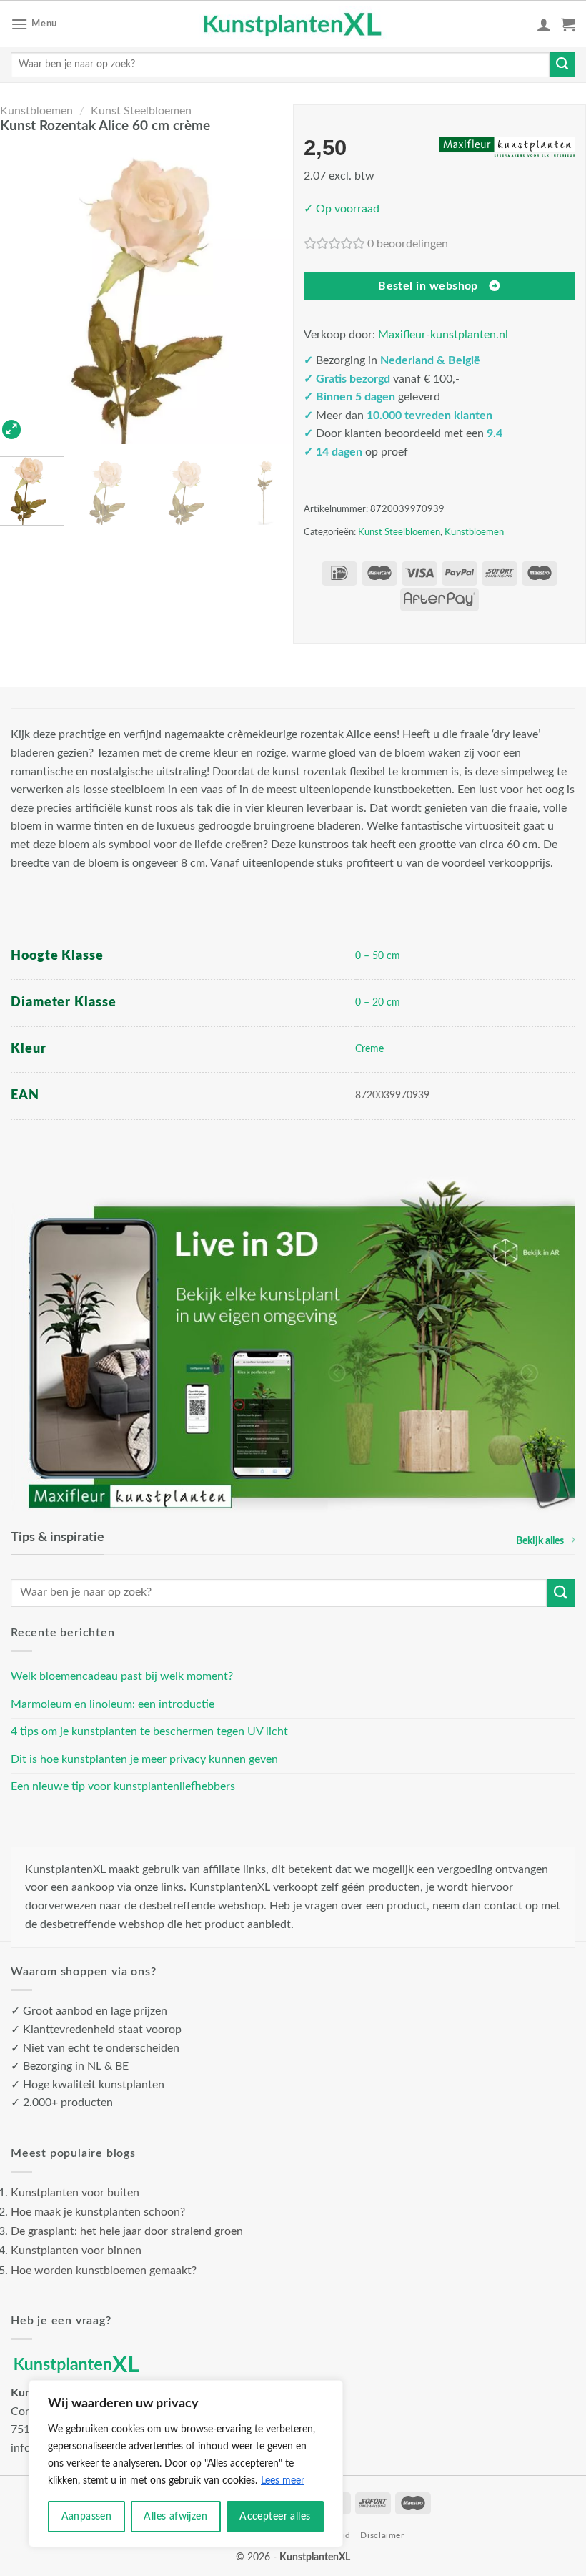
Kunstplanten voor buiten (75, 2193)
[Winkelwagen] (568, 24)
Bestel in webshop (428, 286)
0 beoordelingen (408, 244)
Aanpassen (87, 2517)
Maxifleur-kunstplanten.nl (443, 335)
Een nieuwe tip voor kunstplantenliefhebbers (123, 1786)
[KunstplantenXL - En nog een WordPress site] (293, 24)
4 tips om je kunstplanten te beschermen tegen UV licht (149, 1731)
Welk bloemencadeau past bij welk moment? (122, 1676)
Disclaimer (382, 2535)
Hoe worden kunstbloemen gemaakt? (104, 2271)
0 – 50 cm (378, 956)
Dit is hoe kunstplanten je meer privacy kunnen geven (144, 1759)
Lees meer (283, 2481)
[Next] (273, 293)
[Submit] (562, 65)
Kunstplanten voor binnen (76, 2251)
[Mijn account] (544, 24)
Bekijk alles (540, 1541)
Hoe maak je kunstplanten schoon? (98, 2212)
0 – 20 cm (378, 1002)
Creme (369, 1049)
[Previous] (20, 293)
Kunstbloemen (36, 111)
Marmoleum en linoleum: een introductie (113, 1704)
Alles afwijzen (175, 2517)
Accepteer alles (275, 2517)
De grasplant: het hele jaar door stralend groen (127, 2231)
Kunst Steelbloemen (141, 111)
